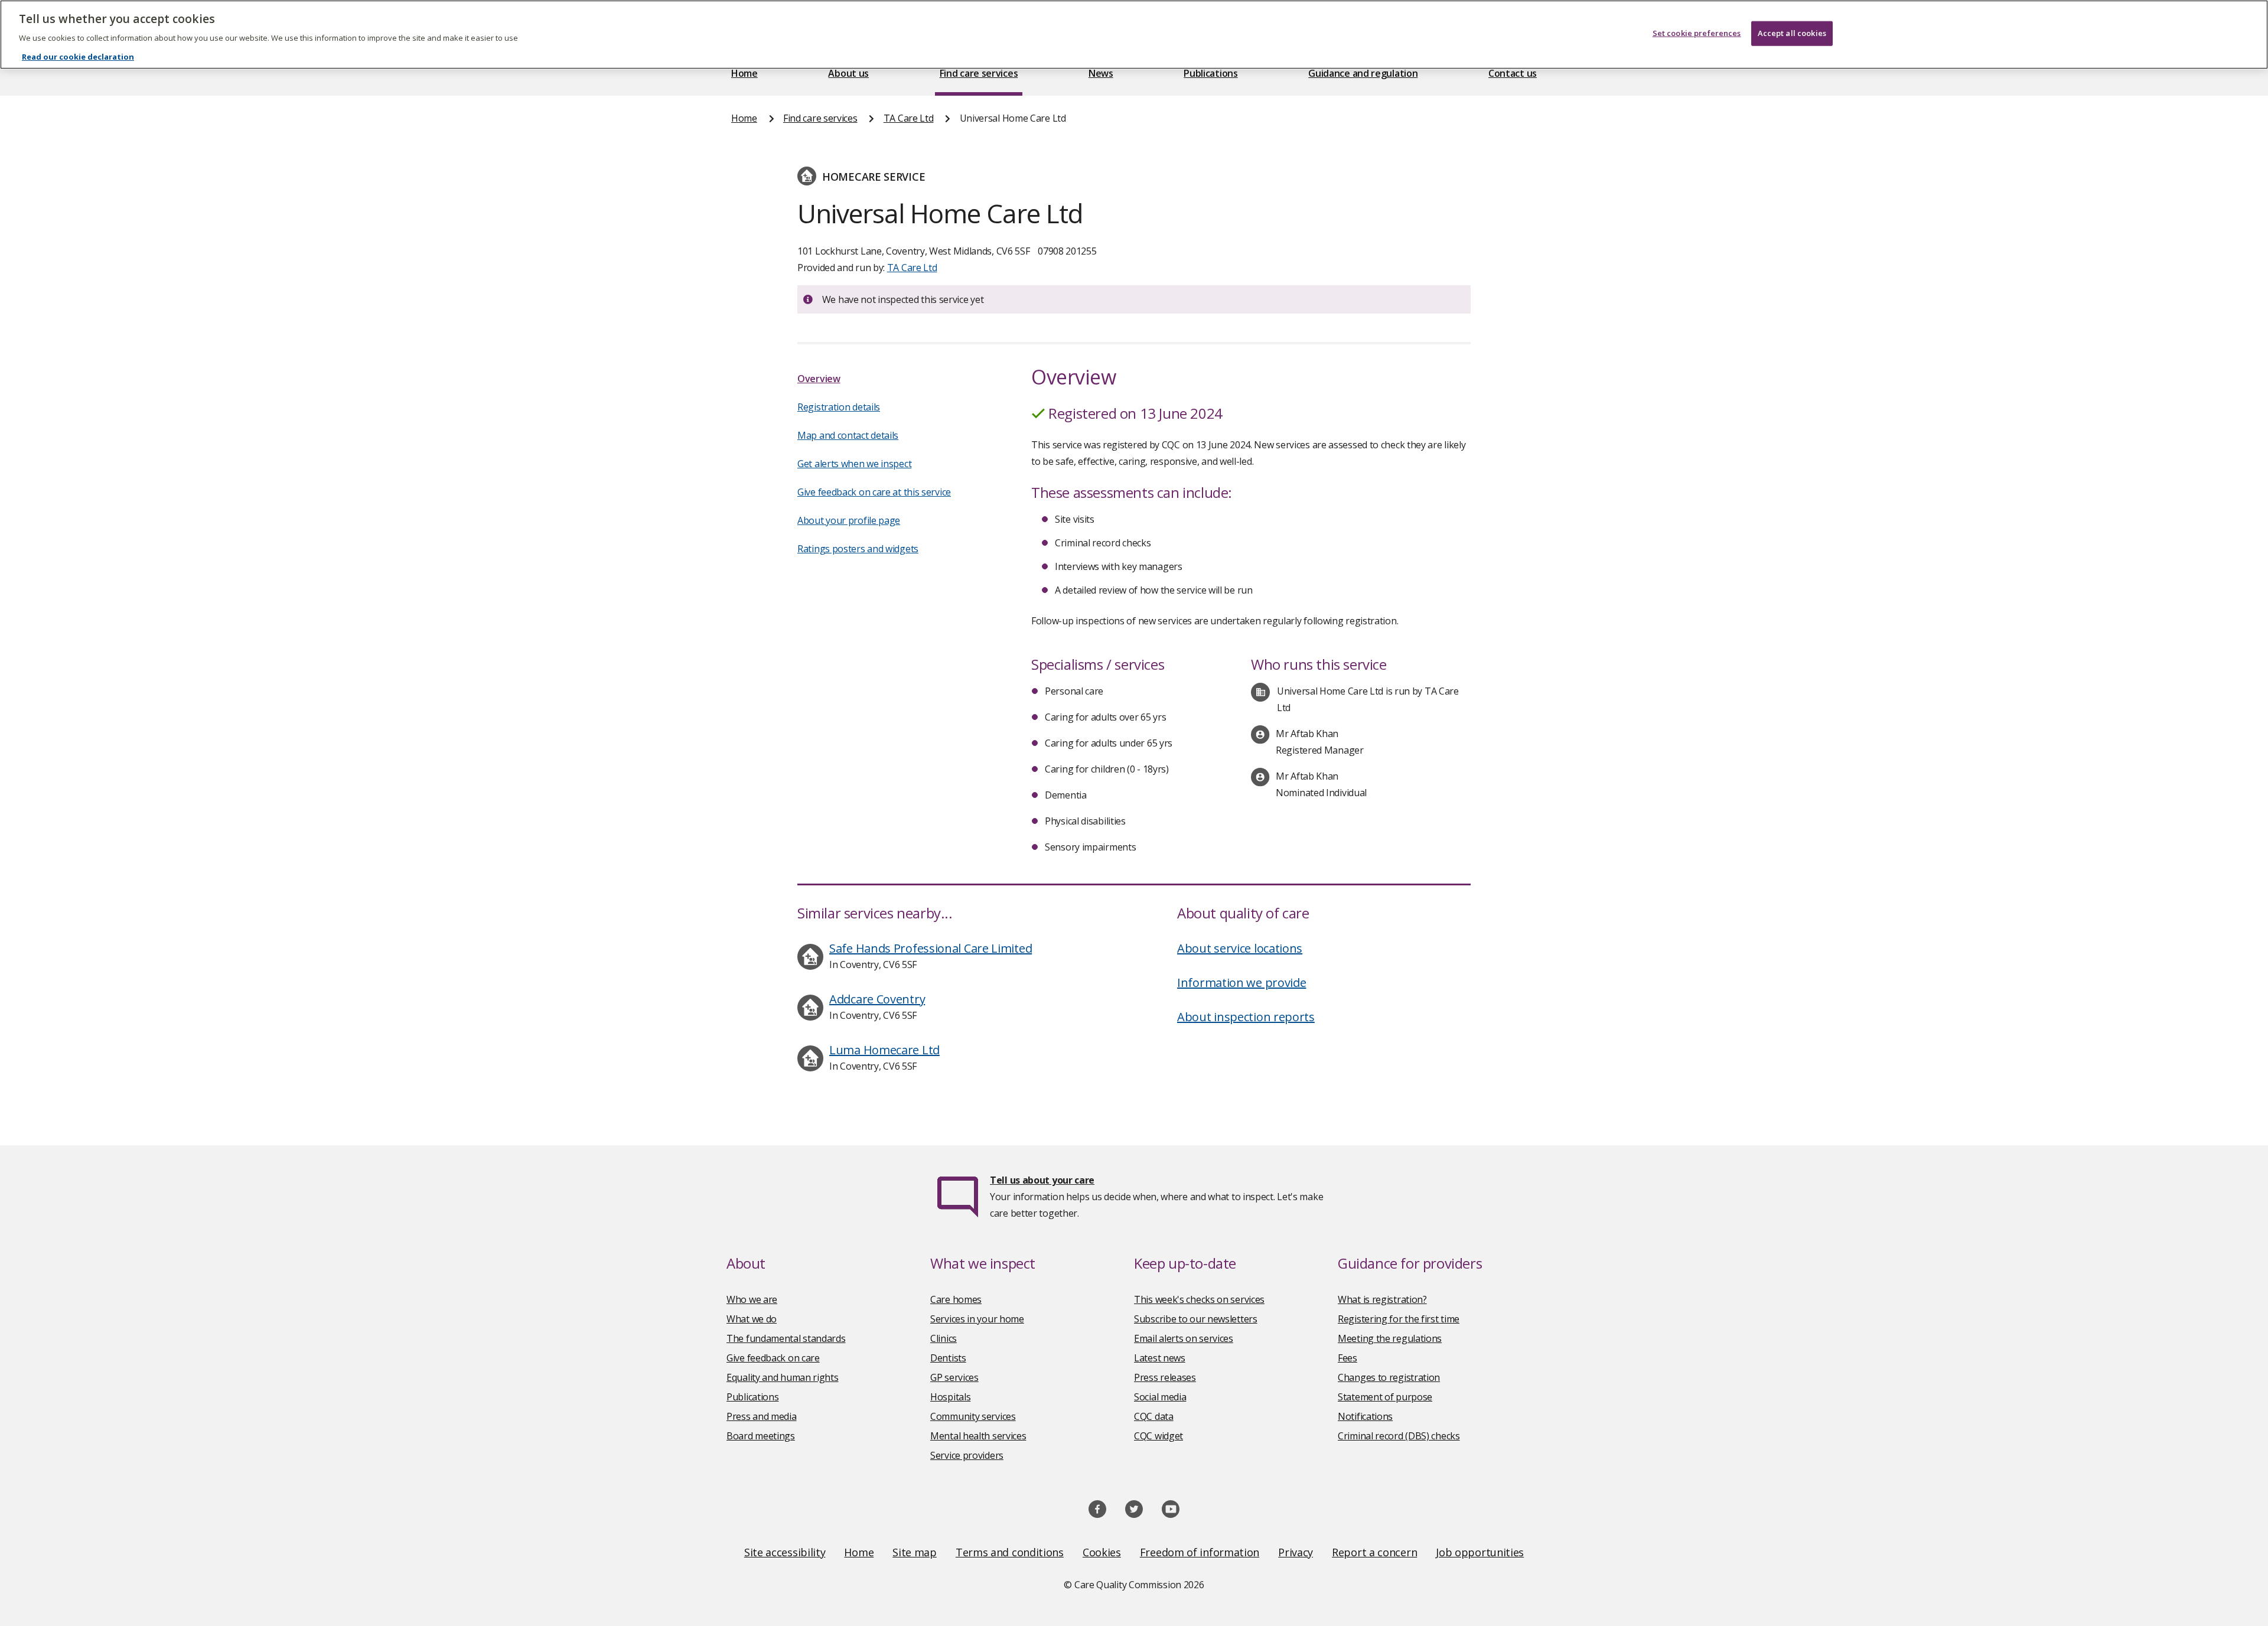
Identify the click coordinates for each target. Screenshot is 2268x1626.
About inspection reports (1246, 1017)
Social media (1160, 1397)
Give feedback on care (773, 1358)
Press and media (762, 1416)
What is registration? (1382, 1299)
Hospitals (950, 1397)
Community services (973, 1416)
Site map (915, 1552)
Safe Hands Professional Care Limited (931, 948)
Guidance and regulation (1363, 73)
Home (744, 73)
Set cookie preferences (1697, 33)
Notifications (1365, 1416)
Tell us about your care (1042, 1180)
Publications (1210, 73)
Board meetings (761, 1436)
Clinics (944, 1338)
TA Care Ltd (909, 118)
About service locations (1240, 948)
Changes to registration (1389, 1377)
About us (848, 73)
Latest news (1160, 1358)
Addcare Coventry (877, 999)
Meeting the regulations (1390, 1338)
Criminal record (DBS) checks (1399, 1436)
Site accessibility (785, 1552)
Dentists (948, 1358)
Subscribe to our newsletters (1196, 1319)
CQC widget (1159, 1436)
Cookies (1102, 1552)
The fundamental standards (786, 1338)
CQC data (1154, 1416)
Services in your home (977, 1319)
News (1101, 73)
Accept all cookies (1792, 33)
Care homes (956, 1299)
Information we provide (1241, 983)
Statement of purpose (1385, 1397)
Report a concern (1374, 1552)
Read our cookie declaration (78, 57)
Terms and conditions (1010, 1552)
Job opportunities (1480, 1552)
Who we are (752, 1299)
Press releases (1165, 1377)
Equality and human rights (783, 1377)
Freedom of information (1200, 1552)
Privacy (1296, 1552)
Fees (1348, 1358)
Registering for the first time (1399, 1319)
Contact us (1513, 73)
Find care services (979, 73)
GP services (954, 1377)
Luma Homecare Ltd (884, 1050)
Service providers (967, 1455)
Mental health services (978, 1436)
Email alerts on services (1184, 1338)
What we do (752, 1319)
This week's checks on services (1199, 1299)
